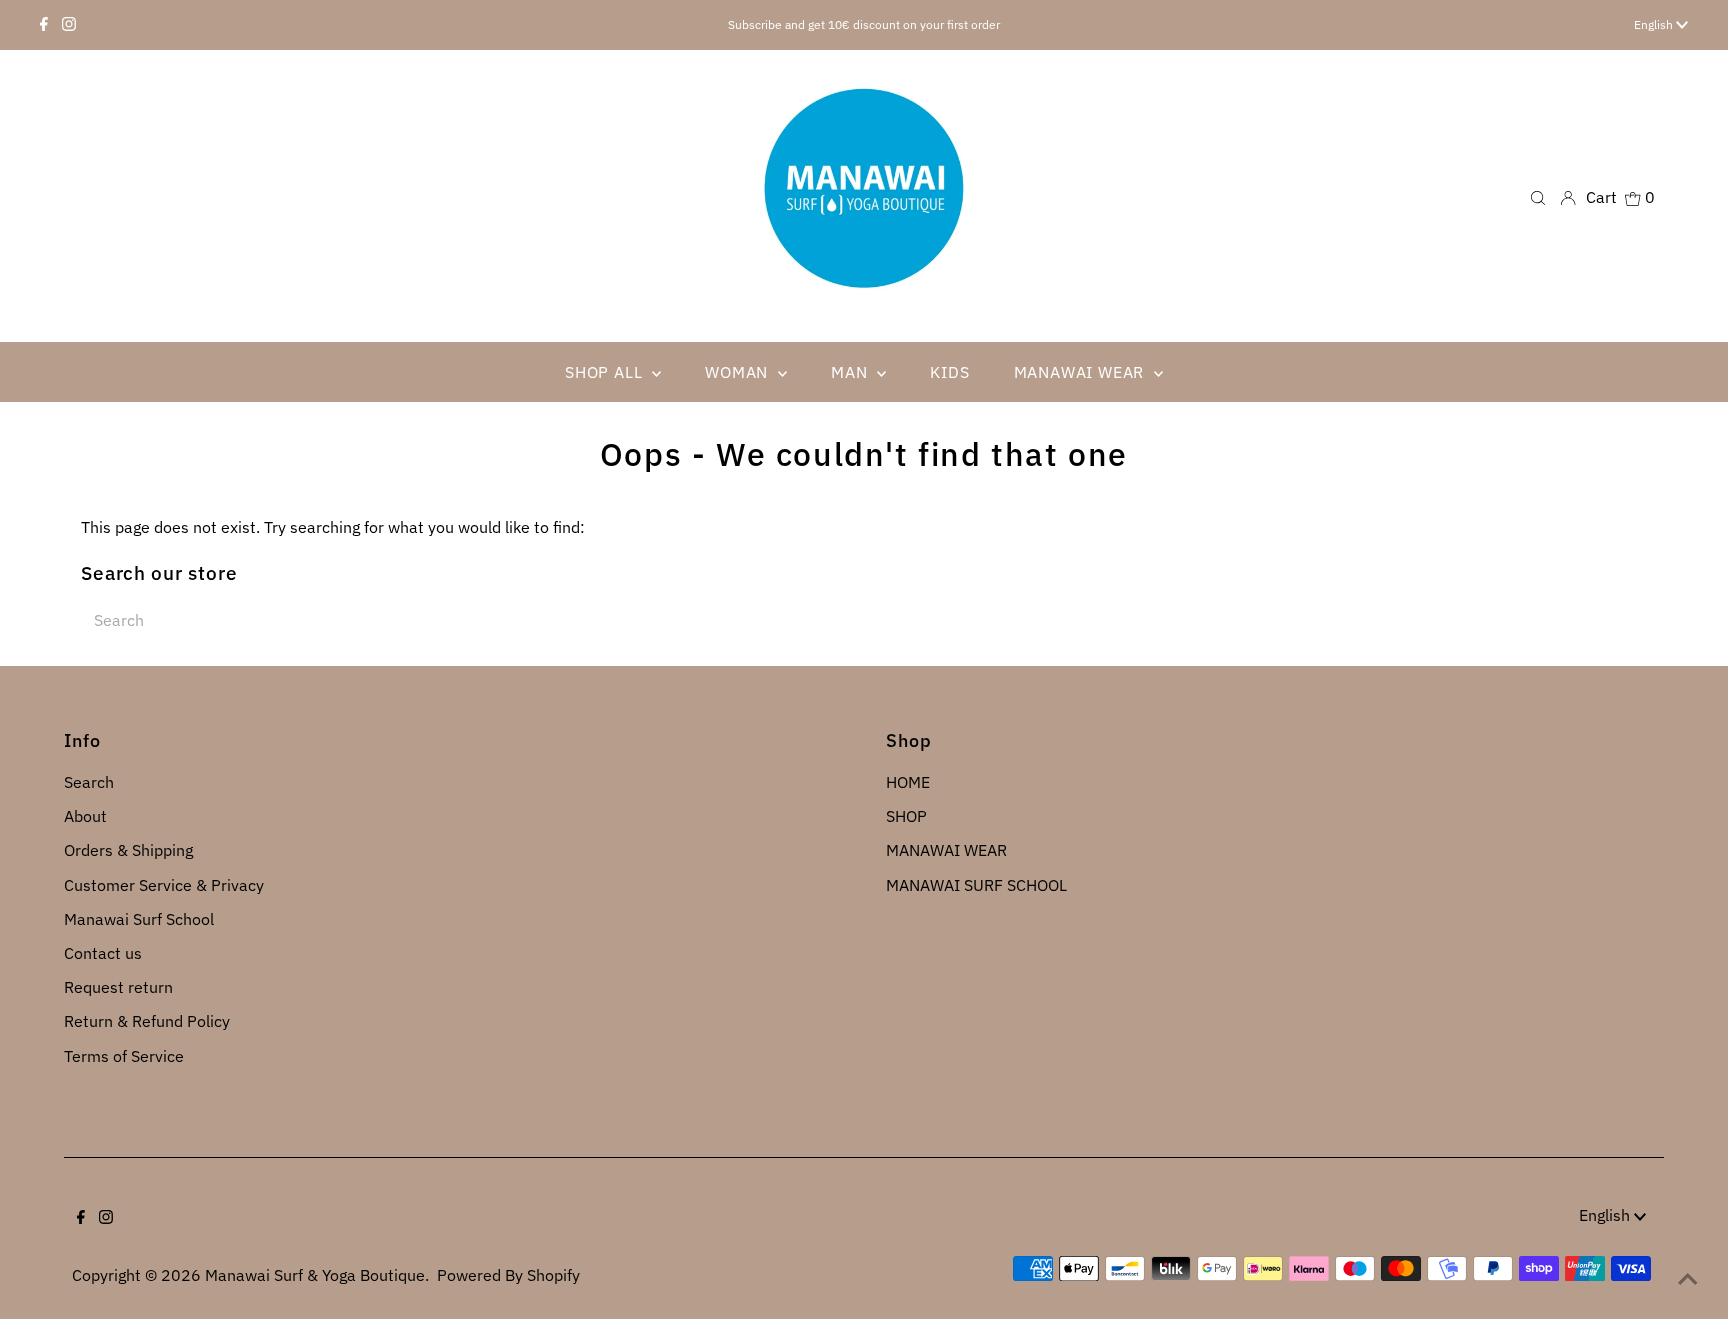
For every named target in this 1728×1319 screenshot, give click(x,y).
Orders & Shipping (128, 850)
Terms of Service (124, 1056)
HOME (908, 782)
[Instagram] (69, 25)
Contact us (103, 953)
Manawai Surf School (139, 919)
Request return (118, 987)
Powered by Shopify (508, 1275)
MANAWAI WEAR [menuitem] (1081, 372)
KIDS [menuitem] (949, 372)
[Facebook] (44, 25)
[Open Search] (1538, 196)
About (85, 816)
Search (89, 782)
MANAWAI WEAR (946, 850)
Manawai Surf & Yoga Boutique (315, 1275)
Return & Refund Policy (147, 1021)
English (1655, 24)
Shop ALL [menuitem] (606, 372)
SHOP (906, 816)
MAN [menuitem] (851, 372)
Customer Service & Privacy (164, 885)
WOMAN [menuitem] (739, 372)
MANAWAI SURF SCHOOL (976, 885)
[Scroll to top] (1688, 1279)
